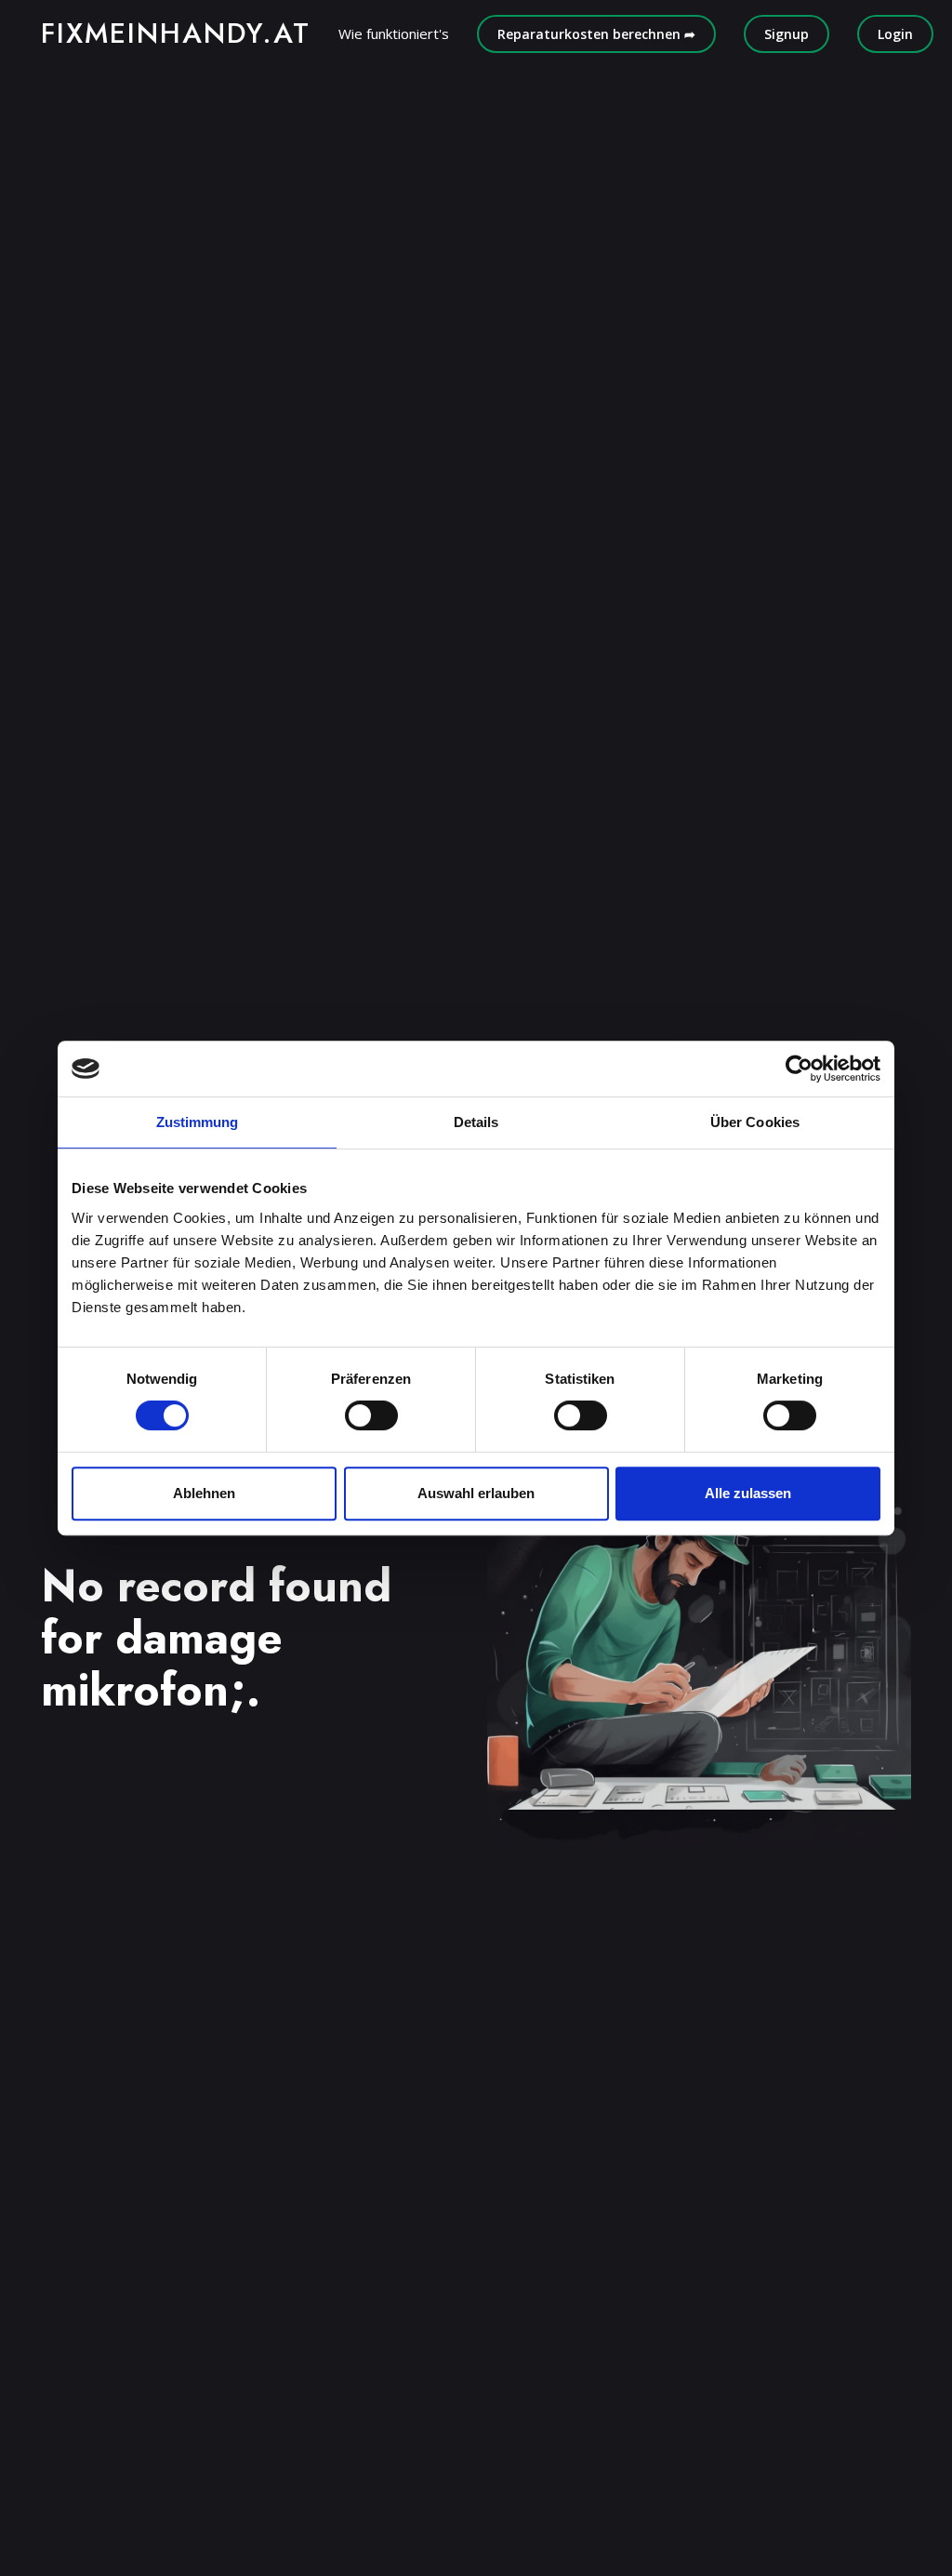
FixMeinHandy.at (176, 33)
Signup (787, 34)
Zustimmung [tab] (198, 1122)
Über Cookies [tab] (755, 1122)
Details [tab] (476, 1122)
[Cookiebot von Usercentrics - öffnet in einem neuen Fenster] (799, 1069)
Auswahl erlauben (476, 1493)
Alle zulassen (748, 1493)
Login (895, 34)
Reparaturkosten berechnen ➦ (596, 34)
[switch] (371, 1415)
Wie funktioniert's (394, 33)
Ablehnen (204, 1493)
